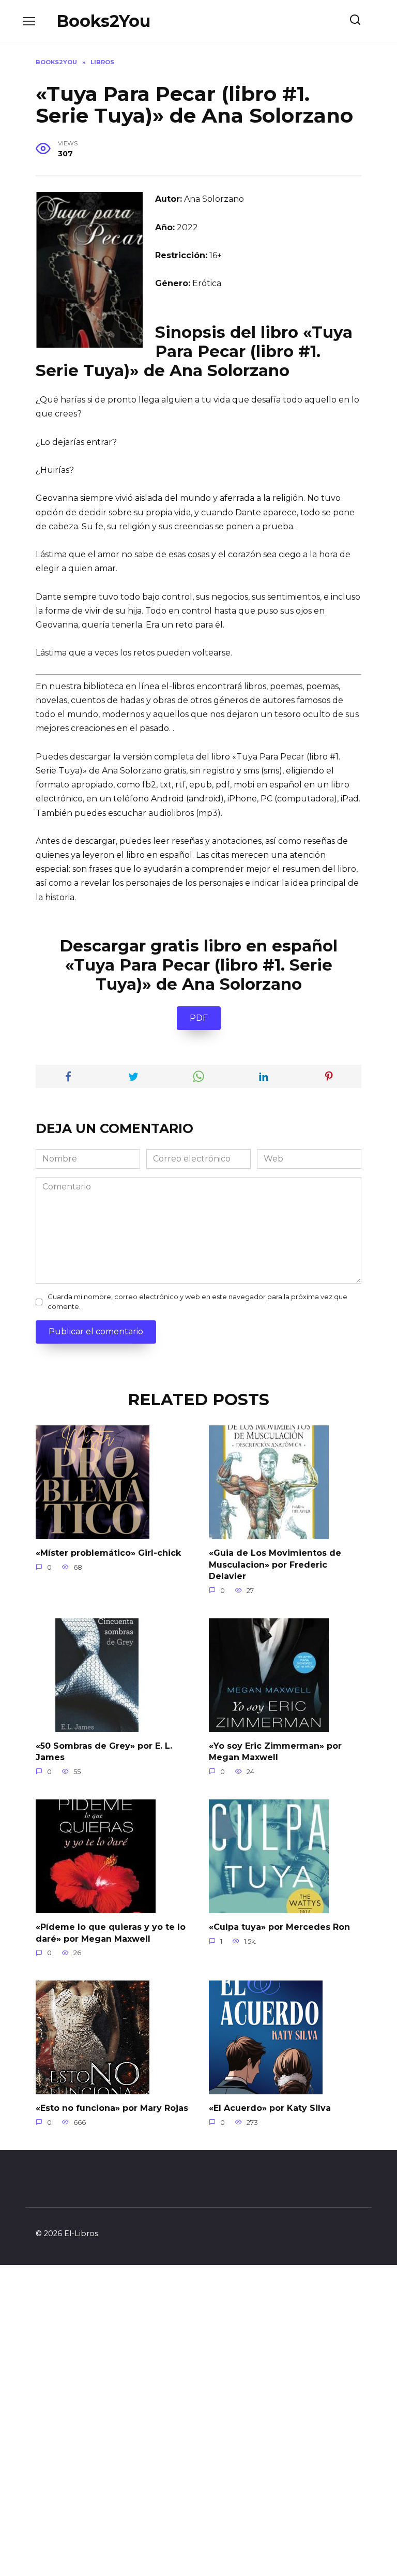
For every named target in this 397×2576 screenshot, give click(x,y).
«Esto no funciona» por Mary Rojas (112, 2108)
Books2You (103, 21)
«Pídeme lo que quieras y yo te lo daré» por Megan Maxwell (111, 1933)
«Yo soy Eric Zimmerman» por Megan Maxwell (275, 1752)
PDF (199, 1018)
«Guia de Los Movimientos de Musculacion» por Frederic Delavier (275, 1565)
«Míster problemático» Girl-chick (108, 1553)
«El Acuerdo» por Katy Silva (270, 2108)
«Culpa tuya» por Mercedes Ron (279, 1927)
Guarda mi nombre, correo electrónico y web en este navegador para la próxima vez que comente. (197, 1302)
